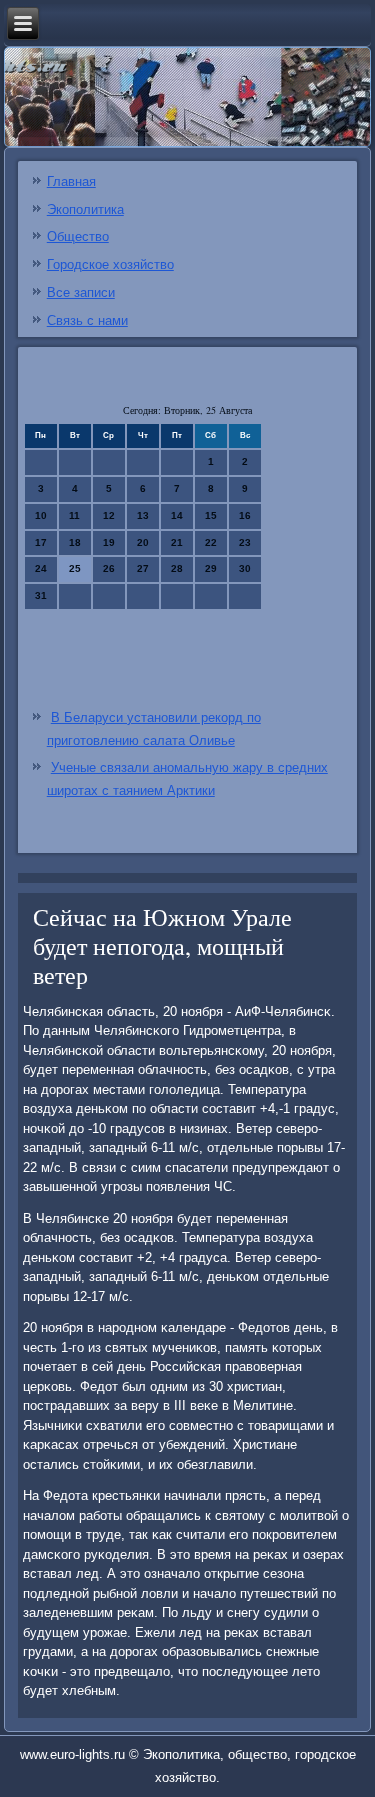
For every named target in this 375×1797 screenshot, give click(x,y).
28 (177, 568)
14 (177, 515)
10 (41, 515)
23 (245, 542)
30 (245, 568)
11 (74, 515)
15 (211, 515)
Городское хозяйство (110, 264)
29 (211, 568)
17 (41, 542)
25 (75, 568)
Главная (71, 181)
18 (75, 542)
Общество (78, 236)
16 (245, 515)
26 (109, 568)
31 (41, 595)
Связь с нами (87, 320)
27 (143, 568)
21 (177, 542)
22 (211, 542)
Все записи (81, 292)
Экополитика (85, 209)
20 (143, 542)
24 (41, 568)
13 (143, 515)
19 (109, 542)
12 (109, 515)
